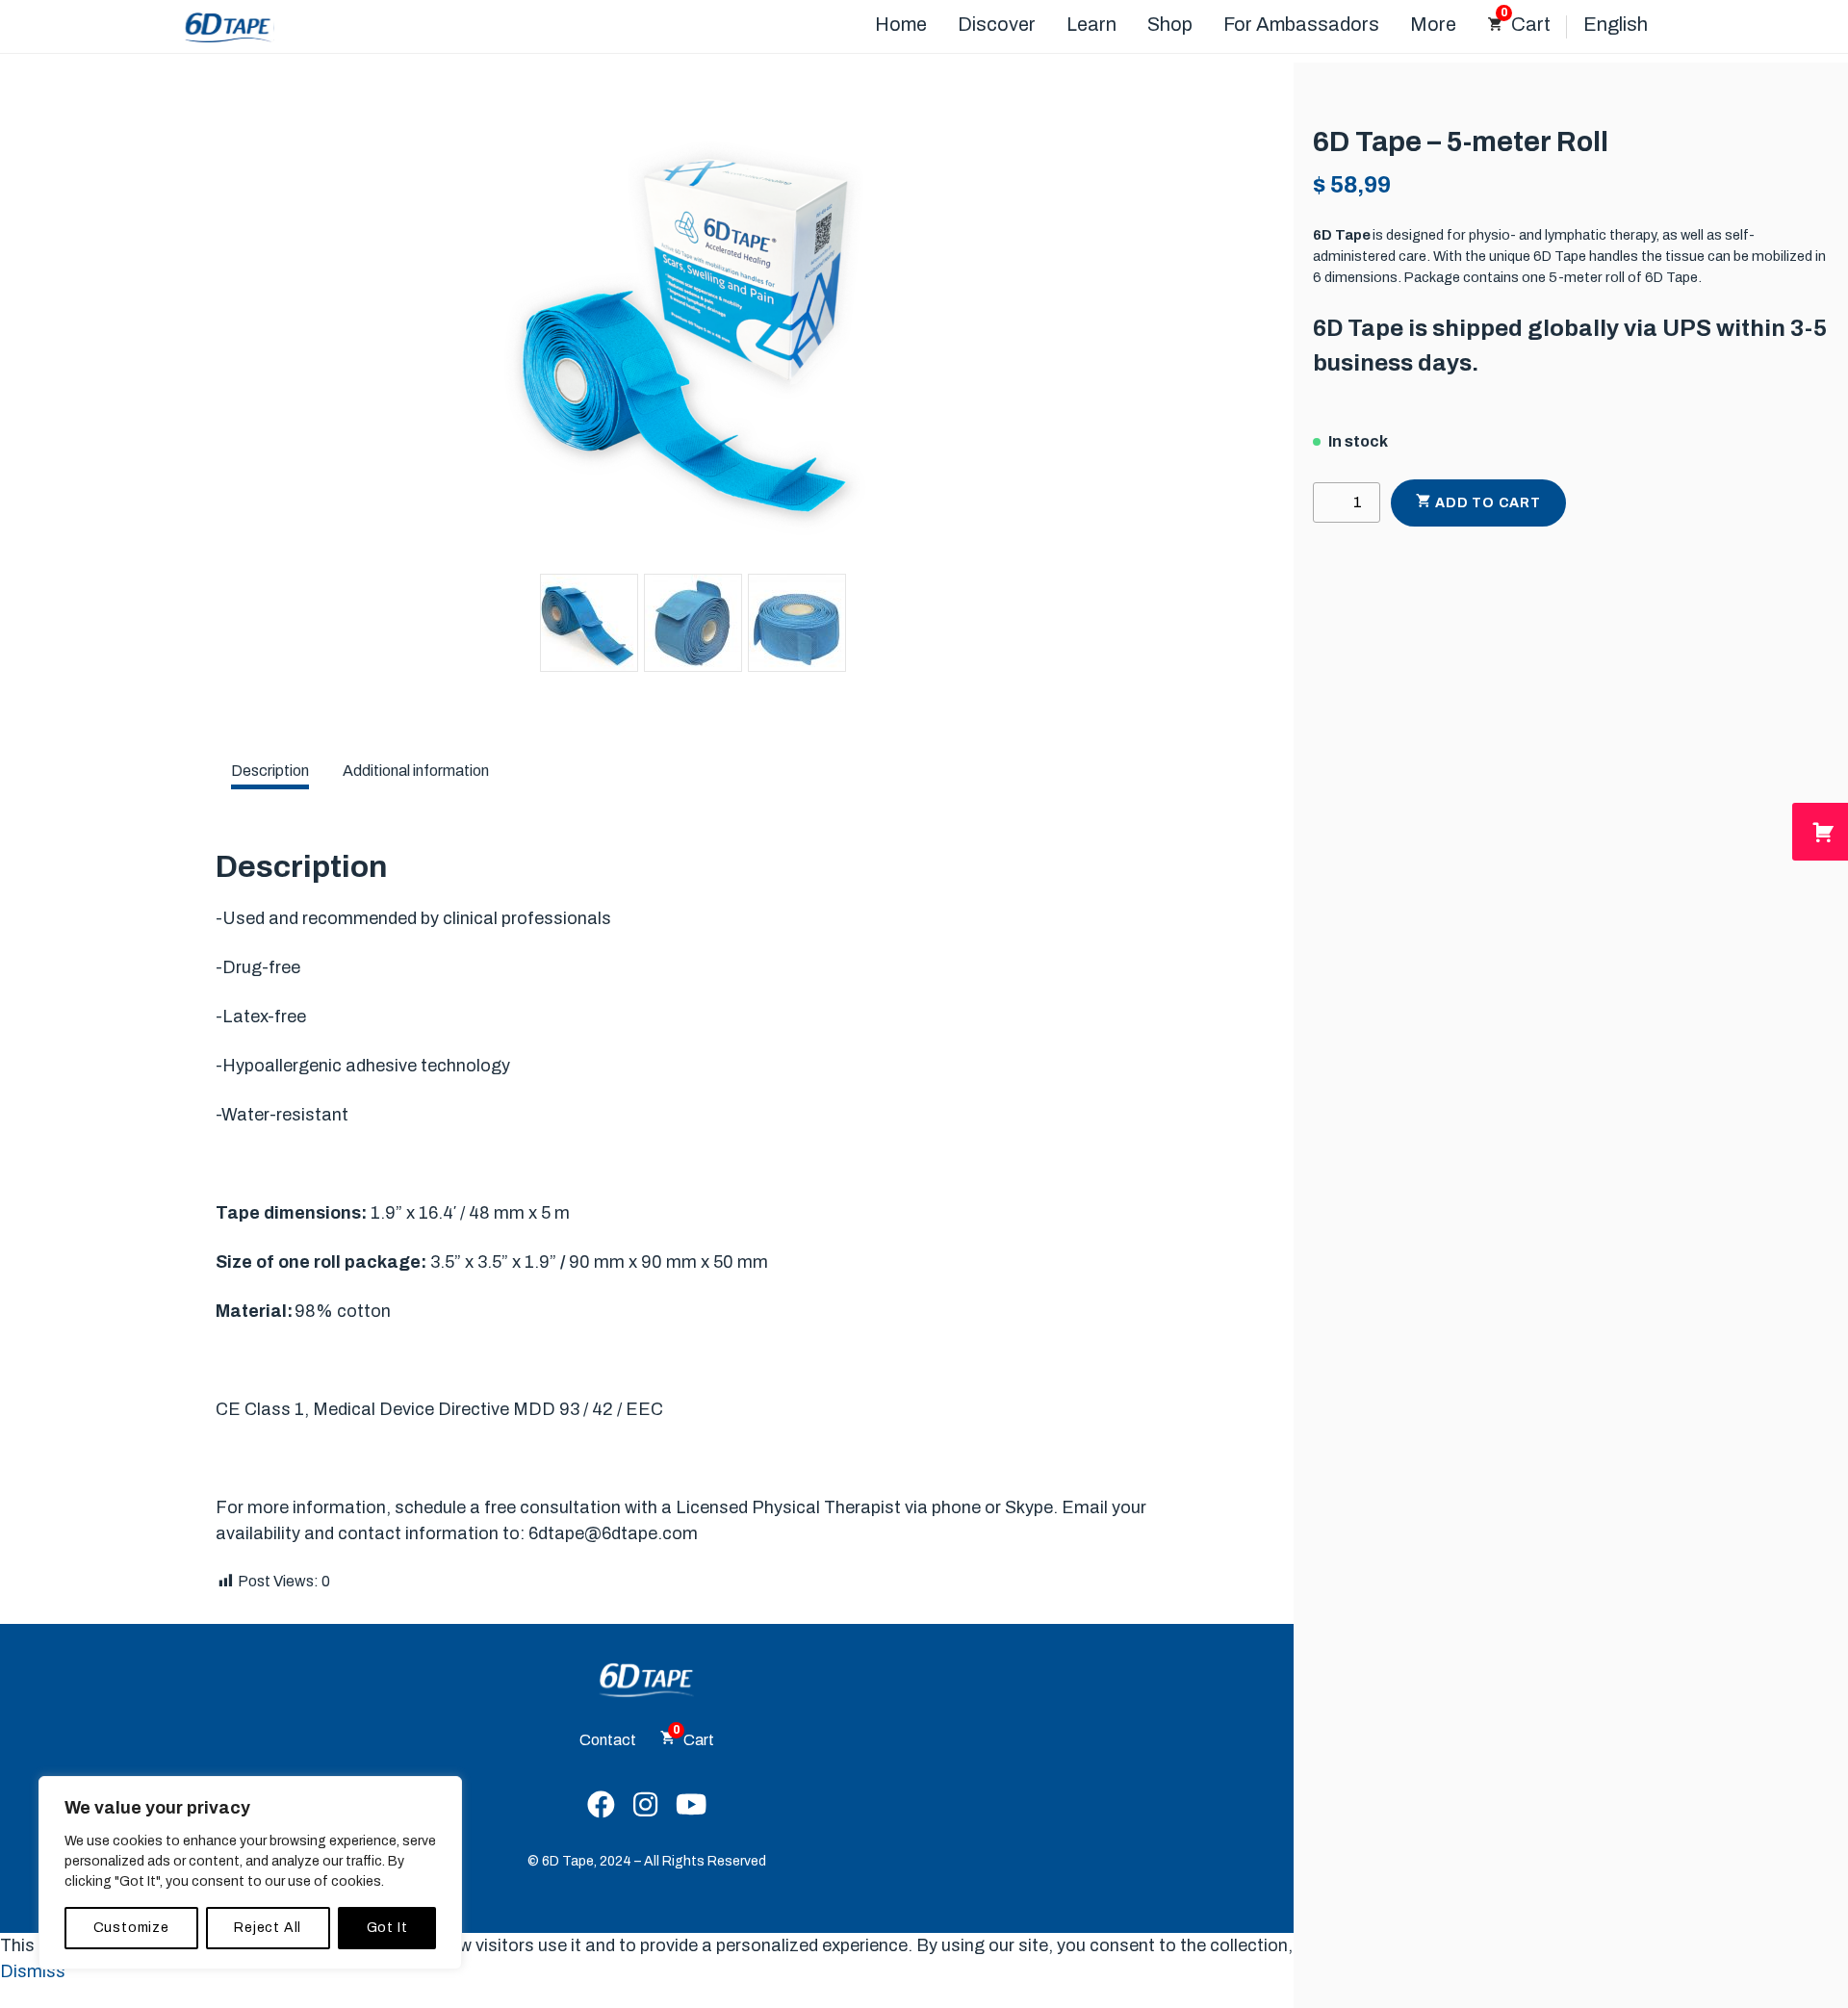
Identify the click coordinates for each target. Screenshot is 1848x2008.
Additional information (416, 771)
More (1433, 24)
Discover (997, 24)
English (1616, 24)
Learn (1091, 24)
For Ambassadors (1301, 24)
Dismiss (33, 1971)
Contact (608, 1740)
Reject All (268, 1928)
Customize (131, 1928)
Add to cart (1488, 503)
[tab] (270, 771)
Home (901, 24)
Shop (1170, 24)
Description (270, 771)
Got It (387, 1928)
